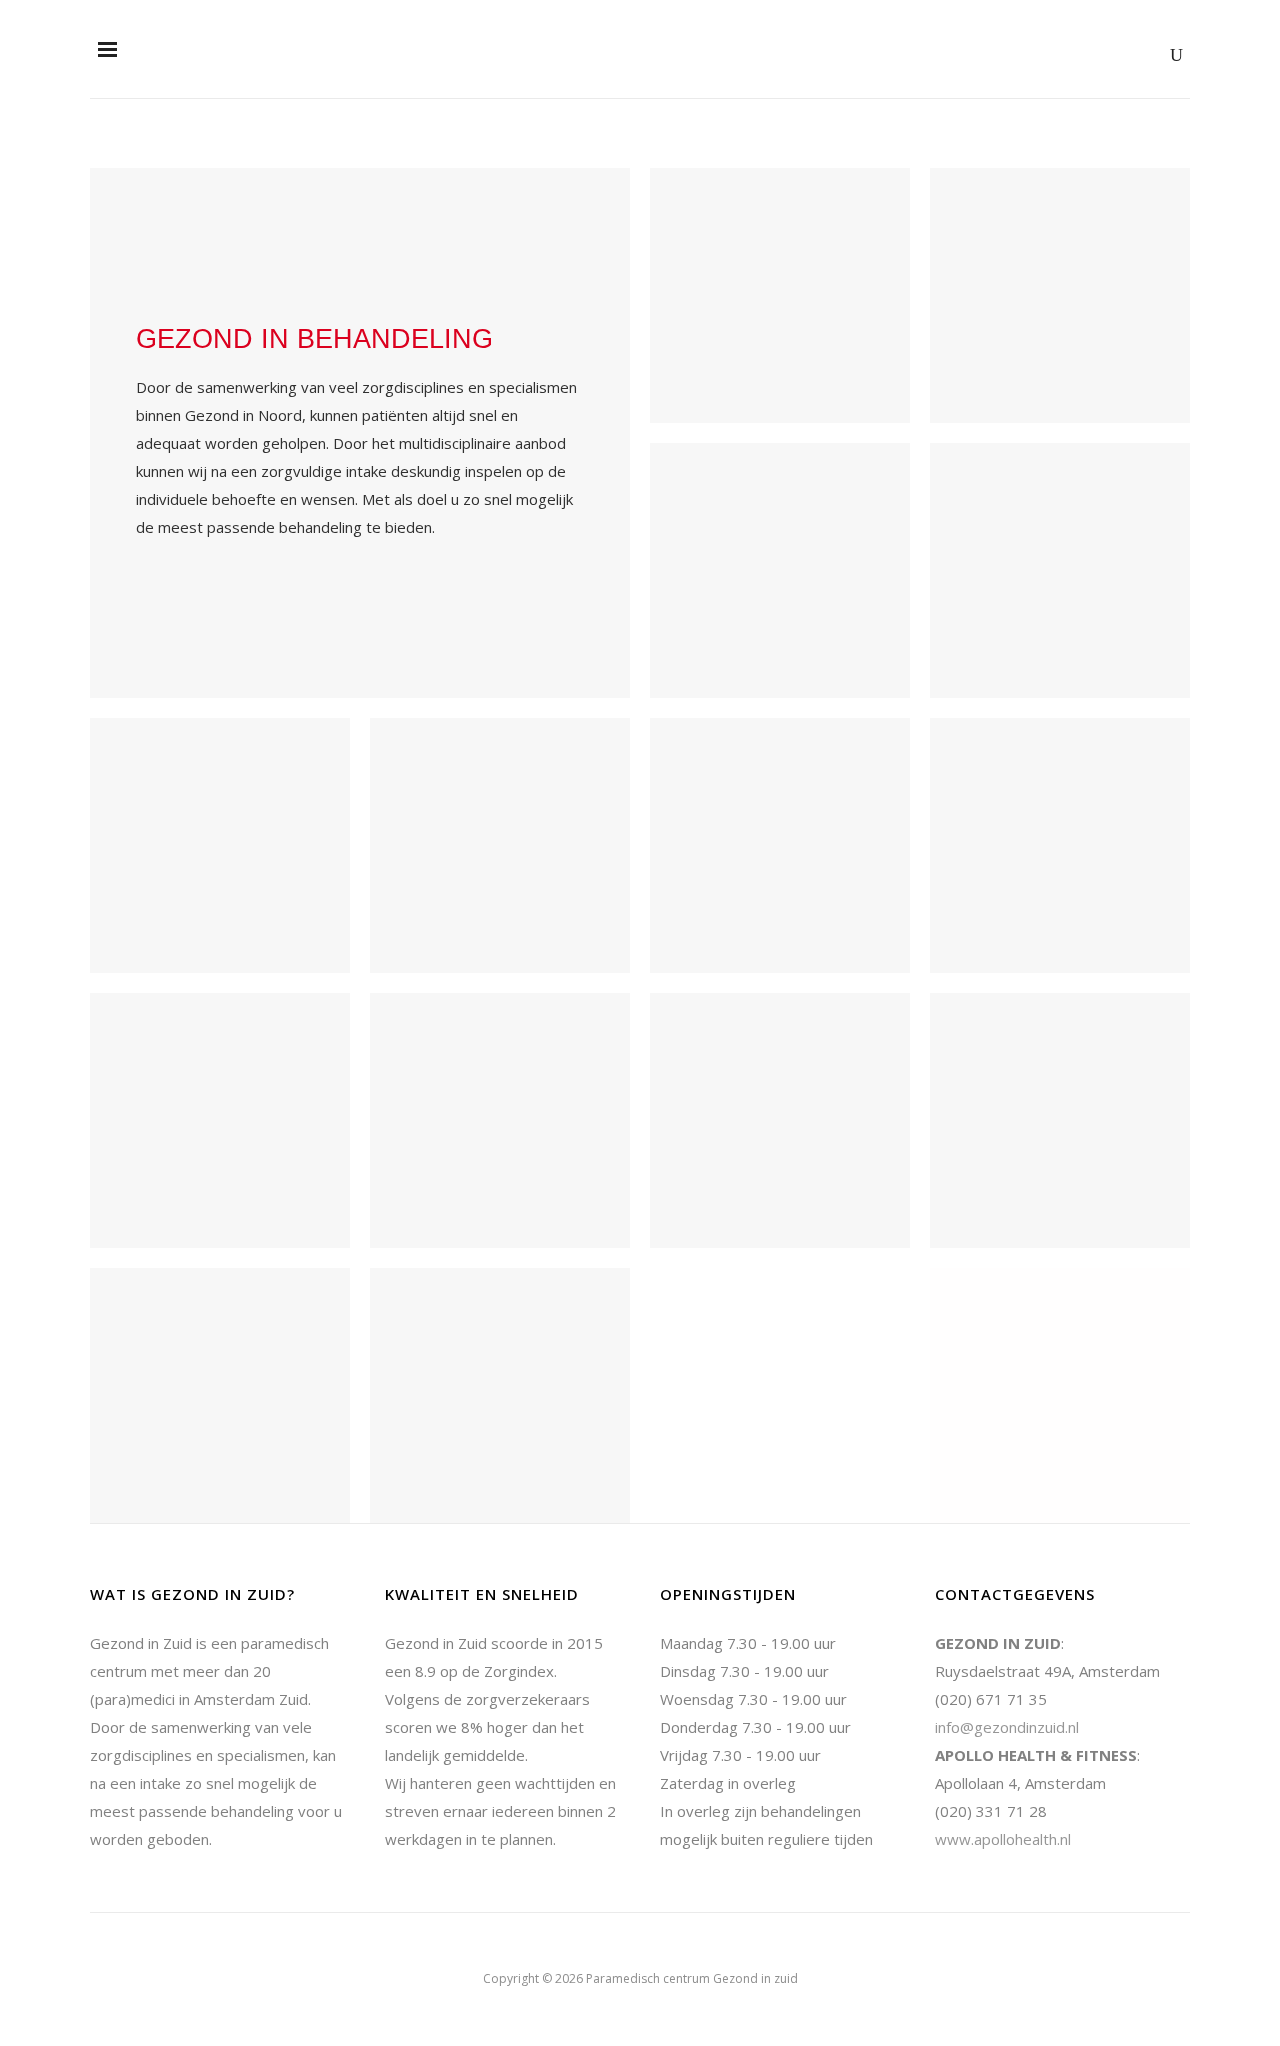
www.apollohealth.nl (1003, 1839)
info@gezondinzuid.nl (1007, 1727)
